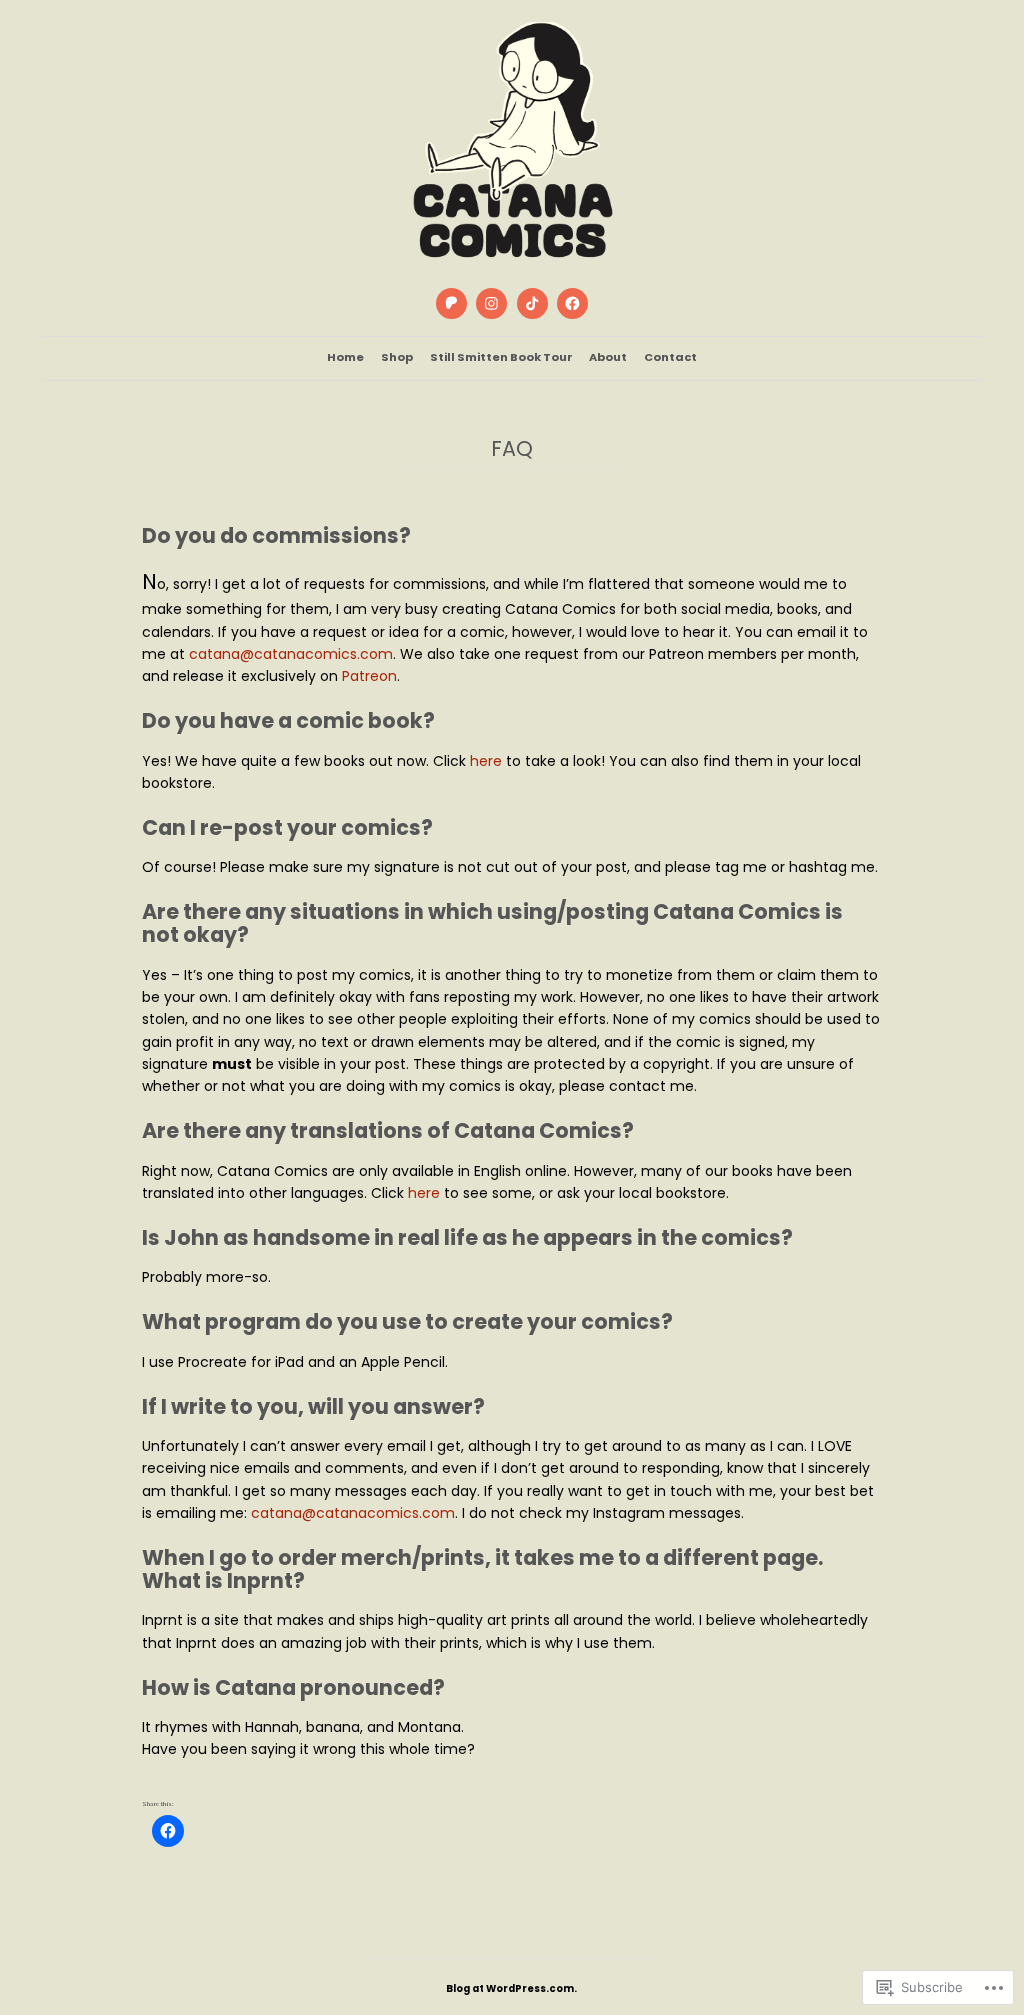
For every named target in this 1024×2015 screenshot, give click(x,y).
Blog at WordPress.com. (511, 1988)
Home (345, 357)
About (608, 357)
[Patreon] (451, 304)
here (486, 761)
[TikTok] (532, 304)
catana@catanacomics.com (291, 654)
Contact (670, 357)
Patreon (369, 676)
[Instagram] (492, 304)
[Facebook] (572, 304)
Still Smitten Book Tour (501, 357)
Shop (397, 357)
